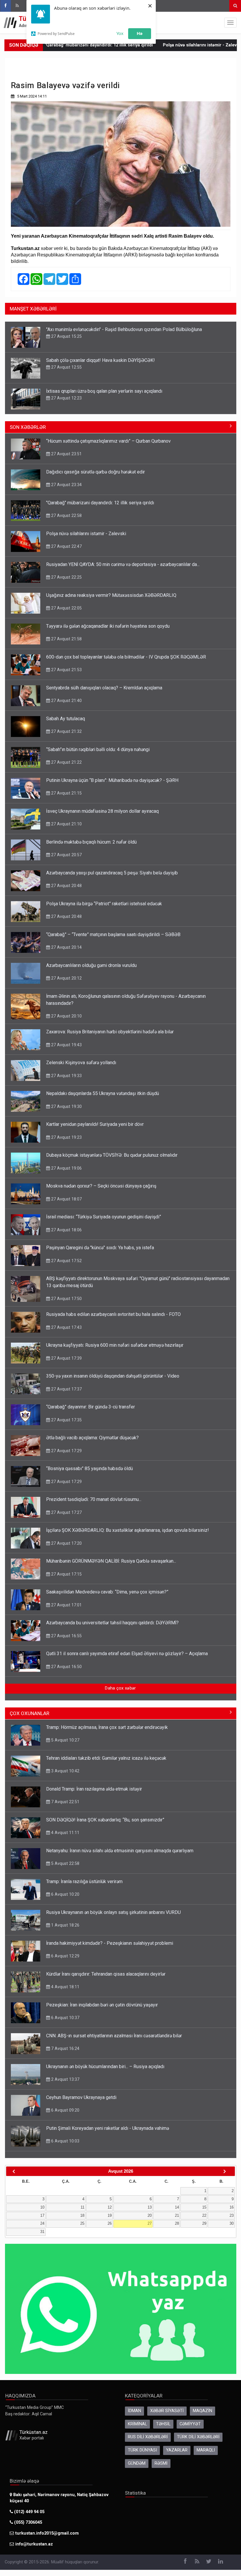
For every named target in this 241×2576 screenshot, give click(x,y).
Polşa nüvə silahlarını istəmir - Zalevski (158, 45)
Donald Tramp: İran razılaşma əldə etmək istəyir (94, 1789)
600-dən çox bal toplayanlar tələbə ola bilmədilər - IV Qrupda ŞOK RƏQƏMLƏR (126, 657)
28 (177, 2223)
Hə (140, 33)
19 (110, 2215)
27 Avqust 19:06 (66, 1168)
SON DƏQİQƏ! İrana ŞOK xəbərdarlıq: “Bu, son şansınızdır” (105, 1820)
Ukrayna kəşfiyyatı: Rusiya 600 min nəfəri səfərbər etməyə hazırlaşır (115, 1345)
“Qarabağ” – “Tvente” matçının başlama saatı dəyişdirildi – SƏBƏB (113, 934)
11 (82, 2207)
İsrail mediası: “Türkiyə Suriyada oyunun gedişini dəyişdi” (104, 1217)
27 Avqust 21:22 (66, 762)
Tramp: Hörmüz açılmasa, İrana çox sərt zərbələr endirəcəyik (107, 1727)
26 (110, 2223)
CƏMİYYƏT (190, 2424)
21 (177, 2215)
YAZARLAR (177, 2450)
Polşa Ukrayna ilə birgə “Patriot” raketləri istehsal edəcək (104, 904)
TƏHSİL (163, 2424)
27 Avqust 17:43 (66, 1327)
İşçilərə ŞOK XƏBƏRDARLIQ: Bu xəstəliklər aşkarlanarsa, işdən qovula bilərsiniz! (128, 1530)
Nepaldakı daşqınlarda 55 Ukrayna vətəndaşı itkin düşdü (103, 1093)
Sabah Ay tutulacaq (66, 719)
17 (42, 2215)
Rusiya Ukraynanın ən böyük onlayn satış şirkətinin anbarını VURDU (113, 1912)
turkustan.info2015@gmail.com (47, 2533)
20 (150, 2215)
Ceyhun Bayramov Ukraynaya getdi (81, 2097)
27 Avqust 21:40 (66, 701)
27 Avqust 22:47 (66, 546)
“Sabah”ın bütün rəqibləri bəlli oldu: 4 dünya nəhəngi (98, 749)
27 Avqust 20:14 (66, 947)
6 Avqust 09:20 (65, 2110)
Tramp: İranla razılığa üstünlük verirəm (84, 1881)
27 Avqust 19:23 (66, 1137)
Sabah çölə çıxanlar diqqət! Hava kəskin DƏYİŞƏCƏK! (101, 360)
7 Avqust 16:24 (65, 2048)
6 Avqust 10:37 (65, 2018)
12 (110, 2207)
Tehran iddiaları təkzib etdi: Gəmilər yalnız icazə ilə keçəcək (106, 1758)
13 (150, 2207)
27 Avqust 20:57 (66, 855)
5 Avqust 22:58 (65, 1863)
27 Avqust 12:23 (66, 398)
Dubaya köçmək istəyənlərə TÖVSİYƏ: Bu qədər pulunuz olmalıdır (112, 1155)
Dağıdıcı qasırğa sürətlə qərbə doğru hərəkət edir (96, 472)
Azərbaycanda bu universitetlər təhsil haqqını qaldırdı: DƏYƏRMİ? (112, 1623)
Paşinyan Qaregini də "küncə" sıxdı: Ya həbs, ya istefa (100, 1248)
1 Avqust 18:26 (65, 1925)
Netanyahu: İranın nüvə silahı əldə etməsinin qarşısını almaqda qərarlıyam (120, 1851)
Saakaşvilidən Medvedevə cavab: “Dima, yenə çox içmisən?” (107, 1592)
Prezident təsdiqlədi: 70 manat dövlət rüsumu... (94, 1499)
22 (204, 2215)
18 (82, 2215)
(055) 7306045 (27, 2522)
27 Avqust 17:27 (66, 1512)
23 (232, 2215)
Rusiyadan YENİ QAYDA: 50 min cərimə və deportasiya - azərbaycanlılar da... (123, 564)
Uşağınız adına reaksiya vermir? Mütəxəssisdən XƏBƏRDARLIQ (111, 595)
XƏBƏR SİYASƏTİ (167, 2411)
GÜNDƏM (137, 2463)
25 (82, 2223)
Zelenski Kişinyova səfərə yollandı (81, 1063)
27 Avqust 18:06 (66, 1230)
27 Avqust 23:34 (66, 485)
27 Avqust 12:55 (66, 367)
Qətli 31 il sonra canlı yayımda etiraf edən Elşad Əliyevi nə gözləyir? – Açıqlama (127, 1654)
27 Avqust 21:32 (66, 731)
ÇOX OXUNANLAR (30, 1713)
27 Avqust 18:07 (66, 1199)
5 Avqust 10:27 (65, 1740)
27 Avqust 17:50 (66, 1299)
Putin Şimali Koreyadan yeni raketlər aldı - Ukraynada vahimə (108, 2128)
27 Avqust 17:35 (66, 1420)
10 (42, 2207)
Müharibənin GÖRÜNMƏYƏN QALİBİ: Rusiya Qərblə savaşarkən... (111, 1561)
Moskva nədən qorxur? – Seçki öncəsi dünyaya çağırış (101, 1186)
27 (150, 2223)
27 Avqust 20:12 (66, 978)
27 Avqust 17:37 (66, 1389)
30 (232, 2223)
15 (204, 2207)
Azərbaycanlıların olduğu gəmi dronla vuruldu (91, 965)
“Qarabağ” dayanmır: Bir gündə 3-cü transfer (91, 1407)
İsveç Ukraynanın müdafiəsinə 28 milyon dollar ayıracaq (102, 811)
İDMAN (134, 2411)
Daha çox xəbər (120, 1688)
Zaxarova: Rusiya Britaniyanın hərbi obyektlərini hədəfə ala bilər (110, 1032)
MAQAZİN (202, 2411)
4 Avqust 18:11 (65, 1987)
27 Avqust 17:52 (66, 1261)
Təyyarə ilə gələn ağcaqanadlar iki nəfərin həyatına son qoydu (108, 626)
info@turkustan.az (34, 2544)
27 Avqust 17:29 (66, 1451)
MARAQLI (206, 2450)
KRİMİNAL (137, 2424)
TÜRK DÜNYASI (142, 2450)
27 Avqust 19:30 (66, 1106)
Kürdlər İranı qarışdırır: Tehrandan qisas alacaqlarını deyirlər (106, 1974)
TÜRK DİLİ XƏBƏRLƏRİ (198, 2437)
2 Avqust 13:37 (65, 2079)
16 (232, 2207)
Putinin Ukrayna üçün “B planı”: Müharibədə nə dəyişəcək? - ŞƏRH (112, 780)
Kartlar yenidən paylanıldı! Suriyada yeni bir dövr (95, 1124)
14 (177, 2207)
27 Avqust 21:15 (66, 793)
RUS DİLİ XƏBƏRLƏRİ (148, 2437)
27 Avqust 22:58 (66, 515)
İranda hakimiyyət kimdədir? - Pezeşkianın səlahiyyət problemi (110, 1943)
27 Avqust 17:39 (66, 1358)
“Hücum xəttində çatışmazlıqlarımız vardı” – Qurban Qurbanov (108, 441)
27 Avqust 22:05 (66, 608)
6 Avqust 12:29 (65, 1956)
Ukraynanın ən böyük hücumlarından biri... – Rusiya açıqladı (105, 2067)
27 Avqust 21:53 (66, 670)
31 (42, 2232)
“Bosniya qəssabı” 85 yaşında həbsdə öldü (89, 1468)
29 (204, 2223)
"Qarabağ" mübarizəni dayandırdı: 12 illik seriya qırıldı (100, 503)
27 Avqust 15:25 (66, 336)
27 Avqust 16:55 (66, 1636)
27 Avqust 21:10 (66, 824)
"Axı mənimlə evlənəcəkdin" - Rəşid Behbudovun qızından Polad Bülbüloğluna (124, 329)
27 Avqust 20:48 (66, 886)
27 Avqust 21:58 (66, 639)
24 (42, 2223)
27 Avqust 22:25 (66, 577)
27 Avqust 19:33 (66, 1076)
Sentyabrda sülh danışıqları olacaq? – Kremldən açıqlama (104, 688)
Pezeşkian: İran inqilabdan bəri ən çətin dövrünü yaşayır (102, 2005)
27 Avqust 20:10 (66, 1016)
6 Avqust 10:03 (65, 2141)
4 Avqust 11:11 (65, 1833)
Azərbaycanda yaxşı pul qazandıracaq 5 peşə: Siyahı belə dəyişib (112, 873)
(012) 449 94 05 (29, 2512)
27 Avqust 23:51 (66, 454)
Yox (120, 33)
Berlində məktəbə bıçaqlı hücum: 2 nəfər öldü (91, 842)
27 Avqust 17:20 (66, 1543)
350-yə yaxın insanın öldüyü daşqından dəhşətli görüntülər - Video (113, 1376)
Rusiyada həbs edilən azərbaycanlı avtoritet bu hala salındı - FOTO (113, 1314)
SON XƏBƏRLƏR (28, 427)
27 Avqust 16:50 (66, 1667)
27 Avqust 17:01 (66, 1605)
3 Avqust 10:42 (65, 1771)
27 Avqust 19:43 (66, 1045)
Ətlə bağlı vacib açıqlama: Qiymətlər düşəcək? (92, 1438)
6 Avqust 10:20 (65, 1894)
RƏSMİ (161, 2463)
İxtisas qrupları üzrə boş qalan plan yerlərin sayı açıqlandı (104, 391)
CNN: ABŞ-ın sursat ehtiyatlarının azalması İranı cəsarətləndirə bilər (114, 2036)
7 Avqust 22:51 (65, 1802)
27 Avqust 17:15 (66, 1574)
